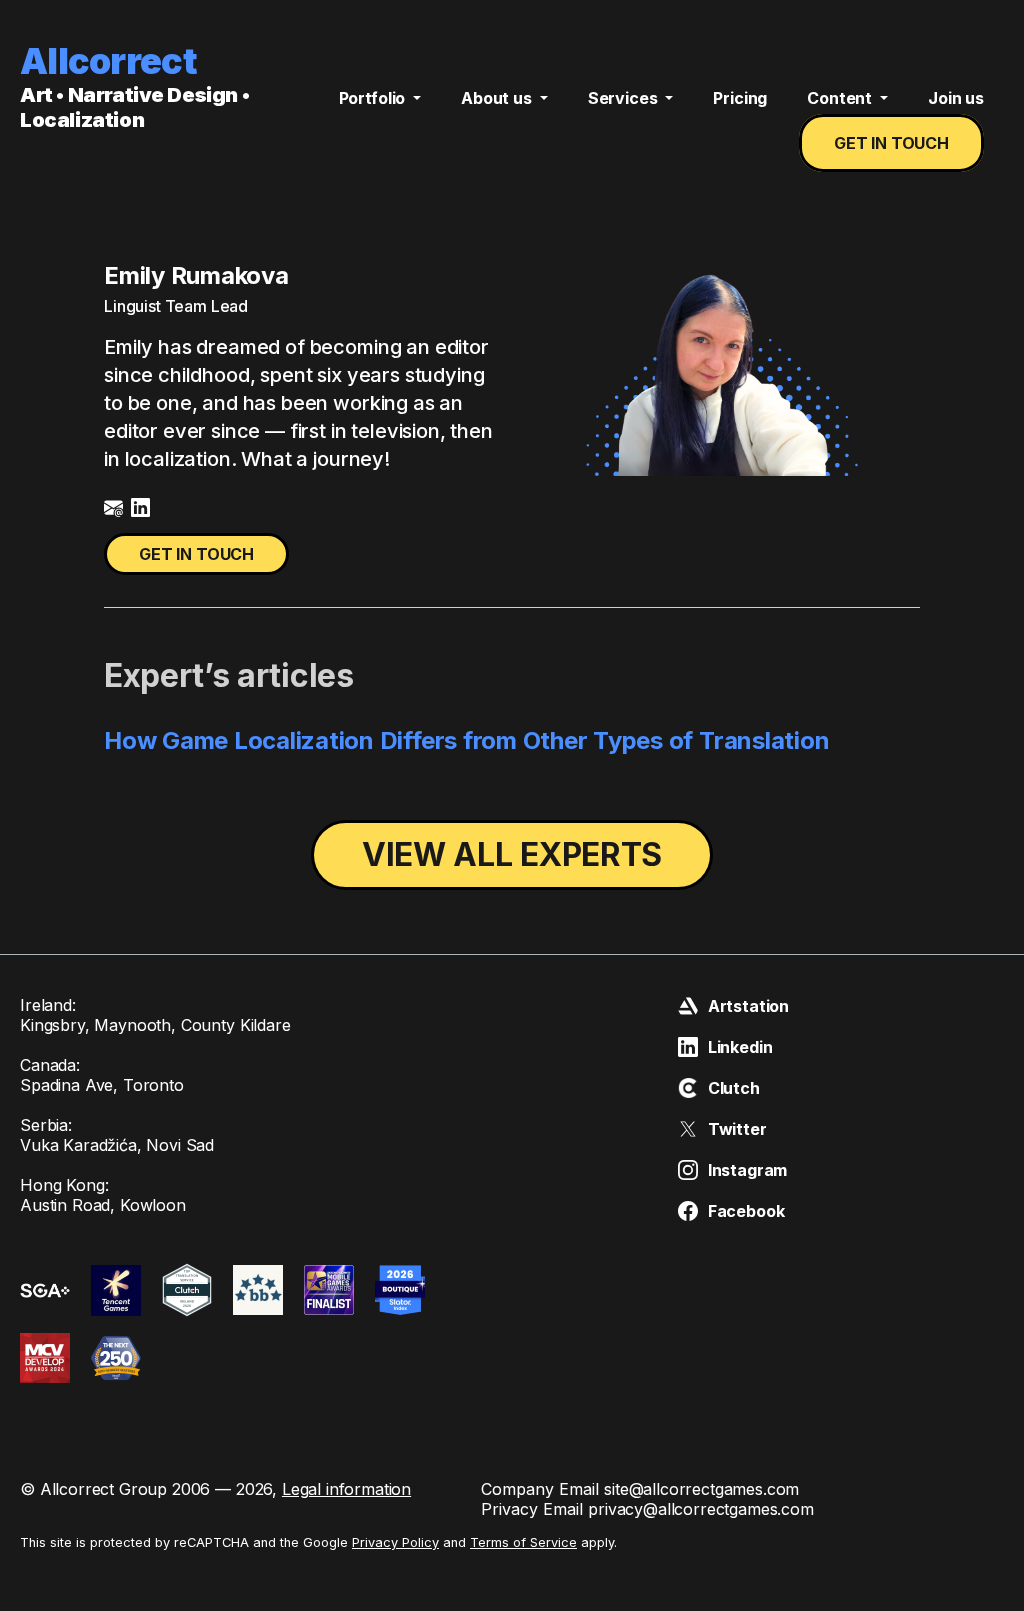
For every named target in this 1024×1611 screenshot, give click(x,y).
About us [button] (498, 98)
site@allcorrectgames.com (701, 1489)
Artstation (748, 1006)
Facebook (746, 1211)
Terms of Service (523, 1542)
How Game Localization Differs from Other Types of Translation (466, 740)
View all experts (512, 854)
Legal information (346, 1489)
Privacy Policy (395, 1542)
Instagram (748, 1170)
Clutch (734, 1088)
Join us (956, 98)
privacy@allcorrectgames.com (701, 1509)
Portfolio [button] (374, 98)
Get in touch (891, 143)
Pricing (740, 98)
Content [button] (841, 98)
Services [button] (625, 98)
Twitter (737, 1129)
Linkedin (740, 1047)
